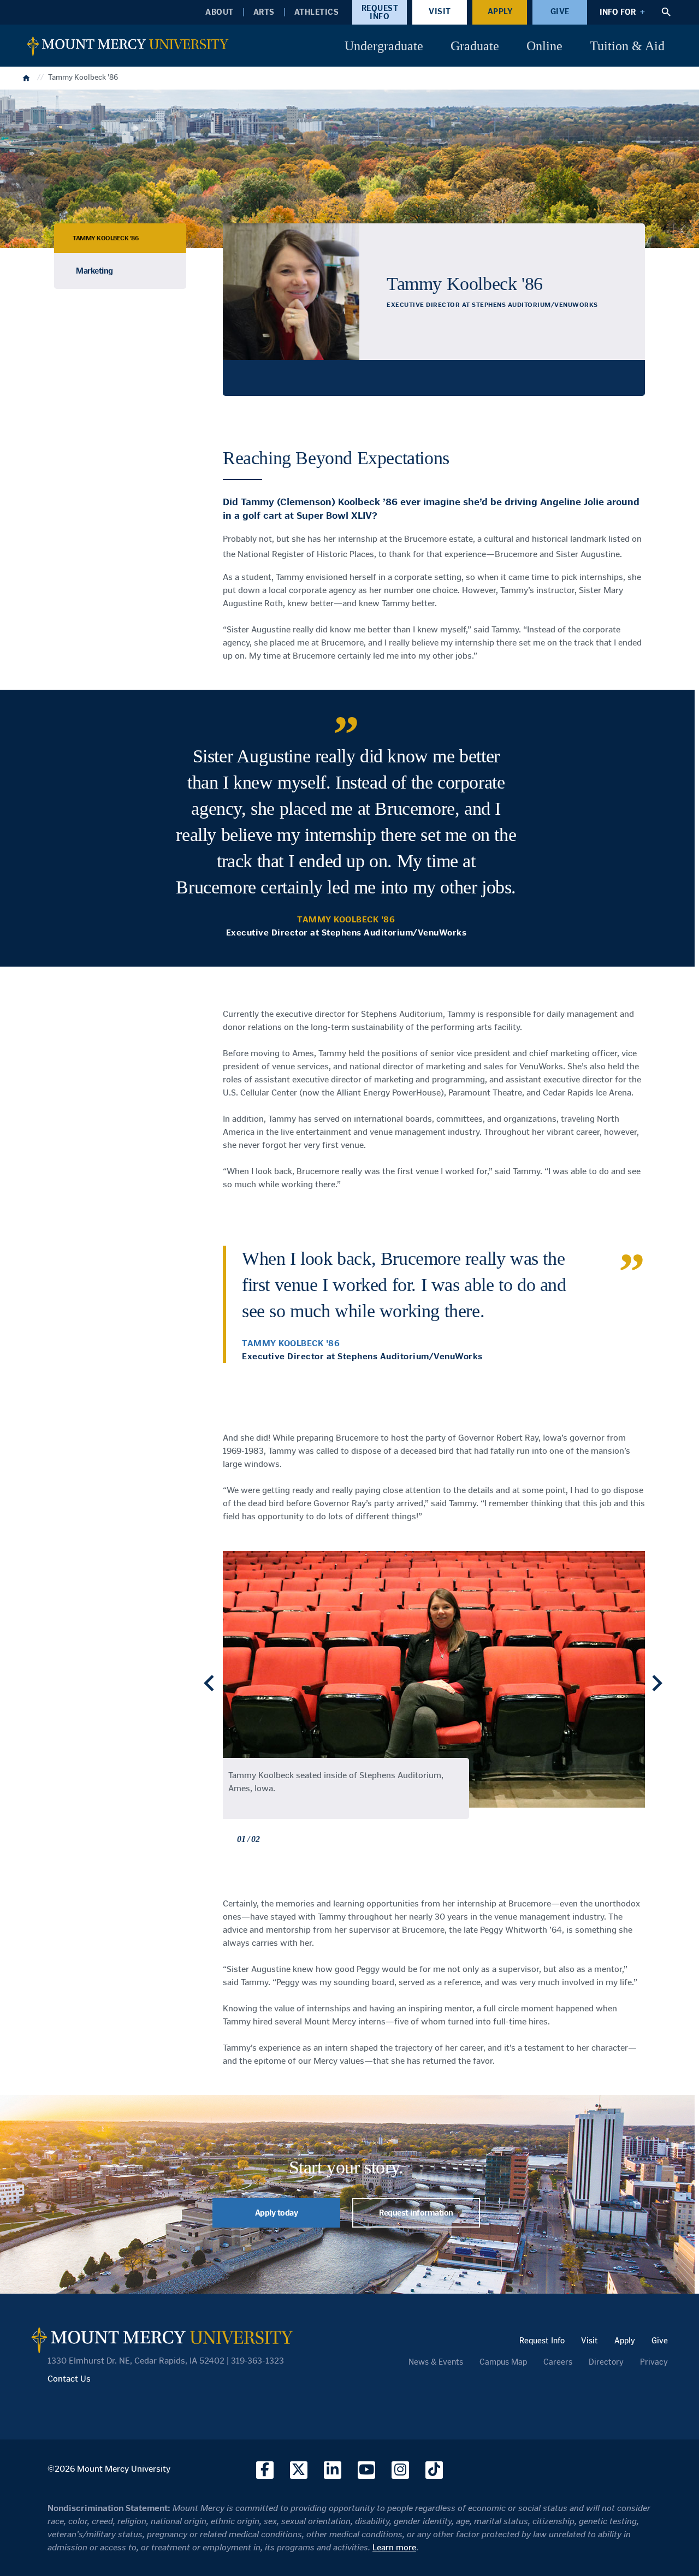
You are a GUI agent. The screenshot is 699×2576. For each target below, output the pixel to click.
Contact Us (69, 2379)
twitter (299, 2470)
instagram (400, 2470)
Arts (264, 12)
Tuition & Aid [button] (627, 46)
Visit (440, 11)
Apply (500, 11)
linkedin (333, 2470)
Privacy (654, 2362)
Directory (606, 2362)
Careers (558, 2362)
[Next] (657, 1683)
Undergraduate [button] (384, 46)
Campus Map (503, 2362)
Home (27, 77)
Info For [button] (618, 12)
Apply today (277, 2213)
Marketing (94, 271)
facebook (265, 2470)
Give (560, 11)
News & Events (436, 2362)
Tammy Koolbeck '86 (105, 238)
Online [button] (544, 46)
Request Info (380, 12)
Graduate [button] (475, 46)
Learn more (394, 2547)
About (220, 12)
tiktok (434, 2470)
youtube (366, 2470)
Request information (416, 2213)
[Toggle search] (666, 12)
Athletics (317, 12)
